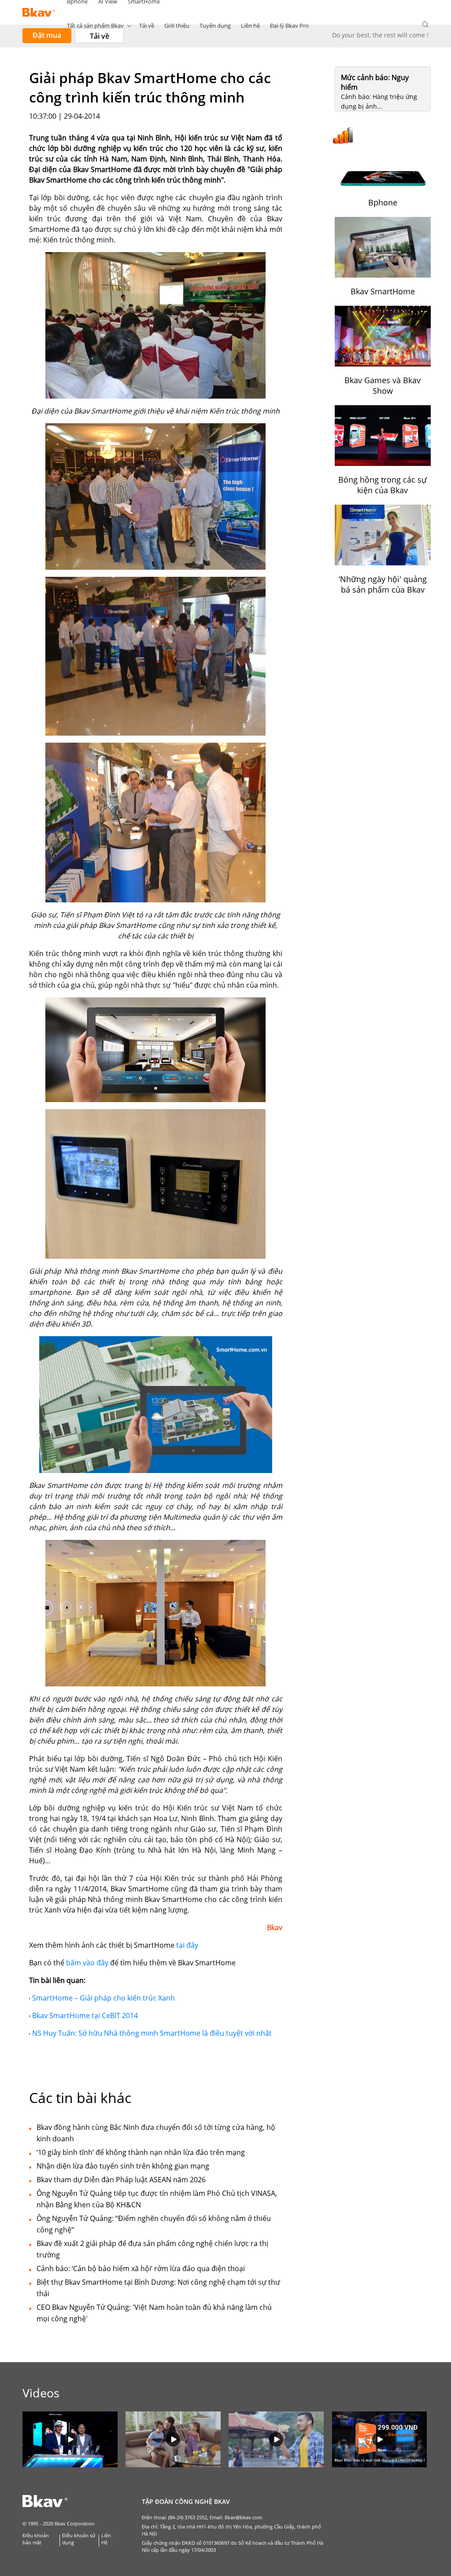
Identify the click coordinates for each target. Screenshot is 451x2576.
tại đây (187, 1945)
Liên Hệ (106, 2539)
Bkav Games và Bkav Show (383, 385)
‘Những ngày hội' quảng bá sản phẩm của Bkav (383, 584)
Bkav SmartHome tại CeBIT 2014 (85, 2015)
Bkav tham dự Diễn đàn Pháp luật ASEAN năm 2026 (121, 2180)
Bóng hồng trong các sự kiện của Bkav (383, 485)
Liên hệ (250, 26)
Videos (41, 2393)
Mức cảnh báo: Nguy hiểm (375, 82)
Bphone (383, 202)
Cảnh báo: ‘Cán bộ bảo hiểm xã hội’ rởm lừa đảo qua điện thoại (141, 2268)
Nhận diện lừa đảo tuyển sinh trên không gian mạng (123, 2166)
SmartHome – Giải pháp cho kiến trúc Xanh (104, 1998)
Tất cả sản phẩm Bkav (95, 26)
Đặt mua (47, 35)
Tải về (147, 26)
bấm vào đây (87, 1963)
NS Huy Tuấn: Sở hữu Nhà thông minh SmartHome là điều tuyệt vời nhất (152, 2033)
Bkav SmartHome (383, 291)
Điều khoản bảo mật (36, 2539)
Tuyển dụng (215, 26)
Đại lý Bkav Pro (289, 26)
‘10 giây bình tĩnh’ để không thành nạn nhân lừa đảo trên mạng (141, 2152)
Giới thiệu (177, 26)
